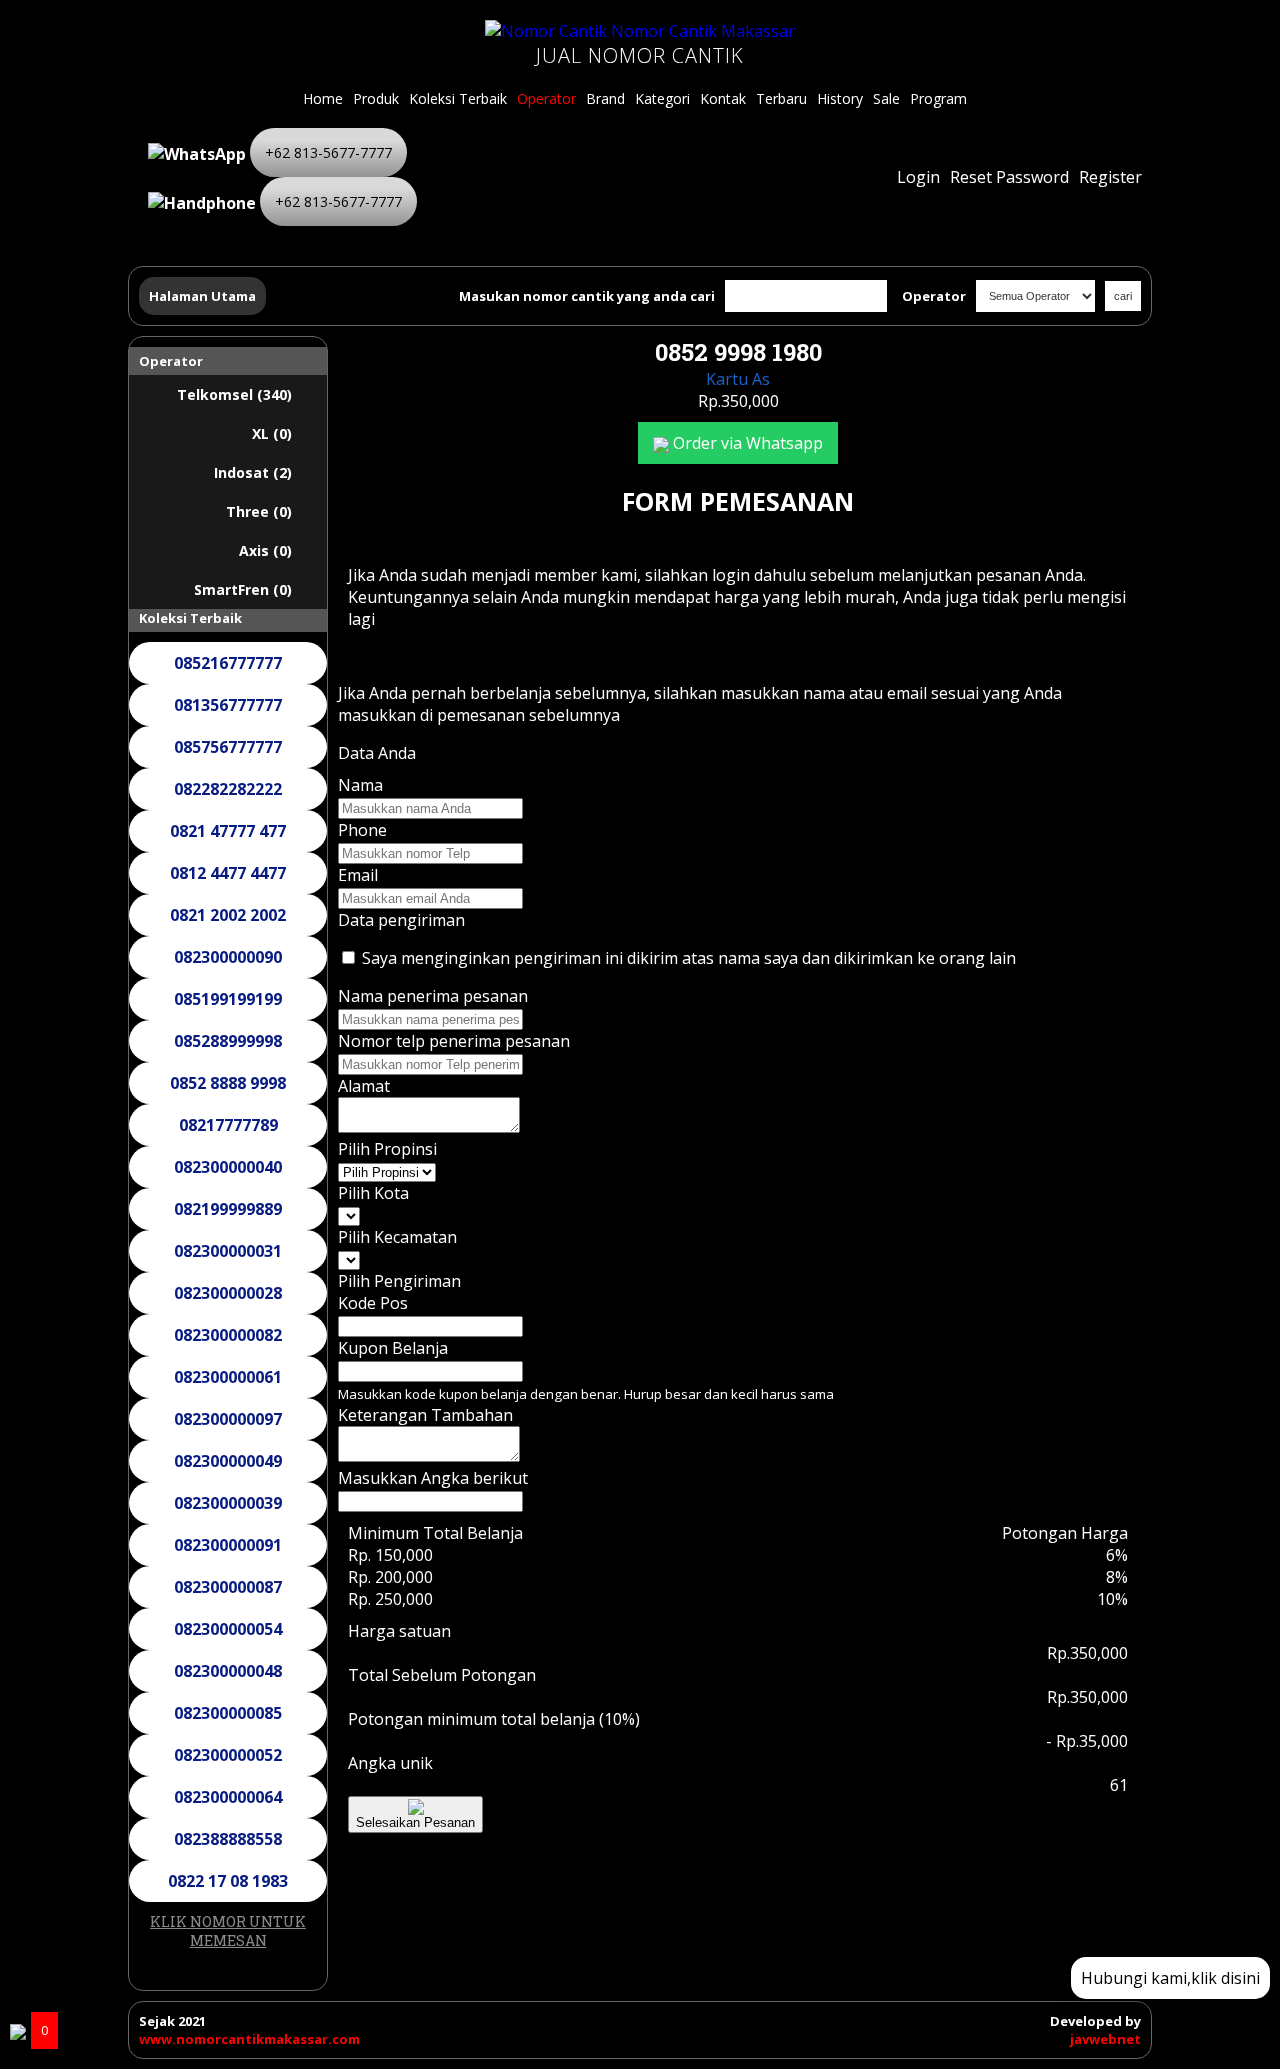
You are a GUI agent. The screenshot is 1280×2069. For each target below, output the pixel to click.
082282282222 (228, 789)
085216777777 (228, 663)
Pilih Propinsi (387, 1149)
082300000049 (228, 1461)
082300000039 (228, 1503)
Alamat (364, 1086)
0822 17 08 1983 (228, 1881)
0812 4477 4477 (228, 873)
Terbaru (781, 98)
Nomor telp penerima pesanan (454, 1041)
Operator (546, 98)
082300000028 (228, 1293)
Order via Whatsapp (746, 443)
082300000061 (228, 1377)
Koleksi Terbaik (458, 98)
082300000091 (228, 1545)
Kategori (662, 98)
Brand (605, 98)
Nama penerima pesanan (433, 996)
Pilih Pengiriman (399, 1281)
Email (358, 875)
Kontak (723, 98)
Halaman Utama (202, 296)
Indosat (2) (253, 472)
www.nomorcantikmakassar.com (249, 2039)
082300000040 (228, 1167)
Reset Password (1009, 177)
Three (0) (259, 511)
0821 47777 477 (228, 831)
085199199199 (228, 999)
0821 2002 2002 (228, 915)
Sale (886, 98)
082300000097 (228, 1419)
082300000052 (228, 1755)
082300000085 (228, 1713)
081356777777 (228, 705)
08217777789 (228, 1125)
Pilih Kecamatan (397, 1237)
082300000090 (228, 957)
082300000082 (228, 1335)
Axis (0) (265, 550)
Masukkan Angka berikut (433, 1478)
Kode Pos (373, 1303)
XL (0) (272, 433)
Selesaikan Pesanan (415, 1822)
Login (918, 177)
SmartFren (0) (243, 589)
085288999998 (228, 1041)
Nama (360, 785)
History (840, 98)
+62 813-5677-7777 (328, 152)
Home (323, 98)
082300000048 (228, 1671)
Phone (362, 830)
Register (1110, 177)
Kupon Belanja (393, 1348)
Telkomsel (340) (234, 394)
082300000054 (228, 1629)
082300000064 (228, 1797)
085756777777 (228, 747)
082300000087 (228, 1587)
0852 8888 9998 (228, 1083)
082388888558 (228, 1839)
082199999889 (228, 1209)
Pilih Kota (373, 1193)
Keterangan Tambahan (425, 1415)
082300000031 (228, 1251)
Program (938, 98)
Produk (376, 98)
